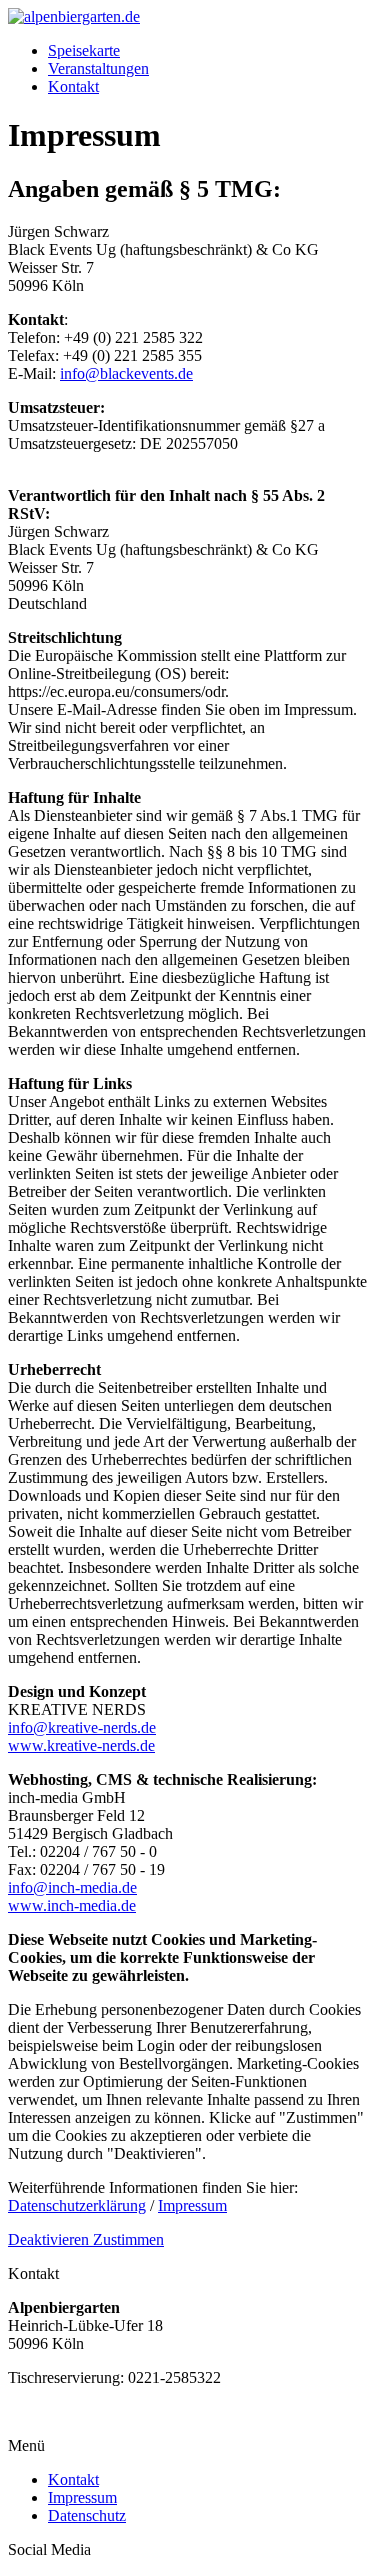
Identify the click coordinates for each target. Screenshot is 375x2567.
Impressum (192, 2205)
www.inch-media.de (72, 1905)
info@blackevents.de (126, 373)
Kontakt (73, 86)
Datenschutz (87, 2515)
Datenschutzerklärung (77, 2205)
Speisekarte (84, 50)
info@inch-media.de (72, 1887)
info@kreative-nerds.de (82, 1727)
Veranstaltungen (98, 68)
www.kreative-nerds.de (81, 1745)
